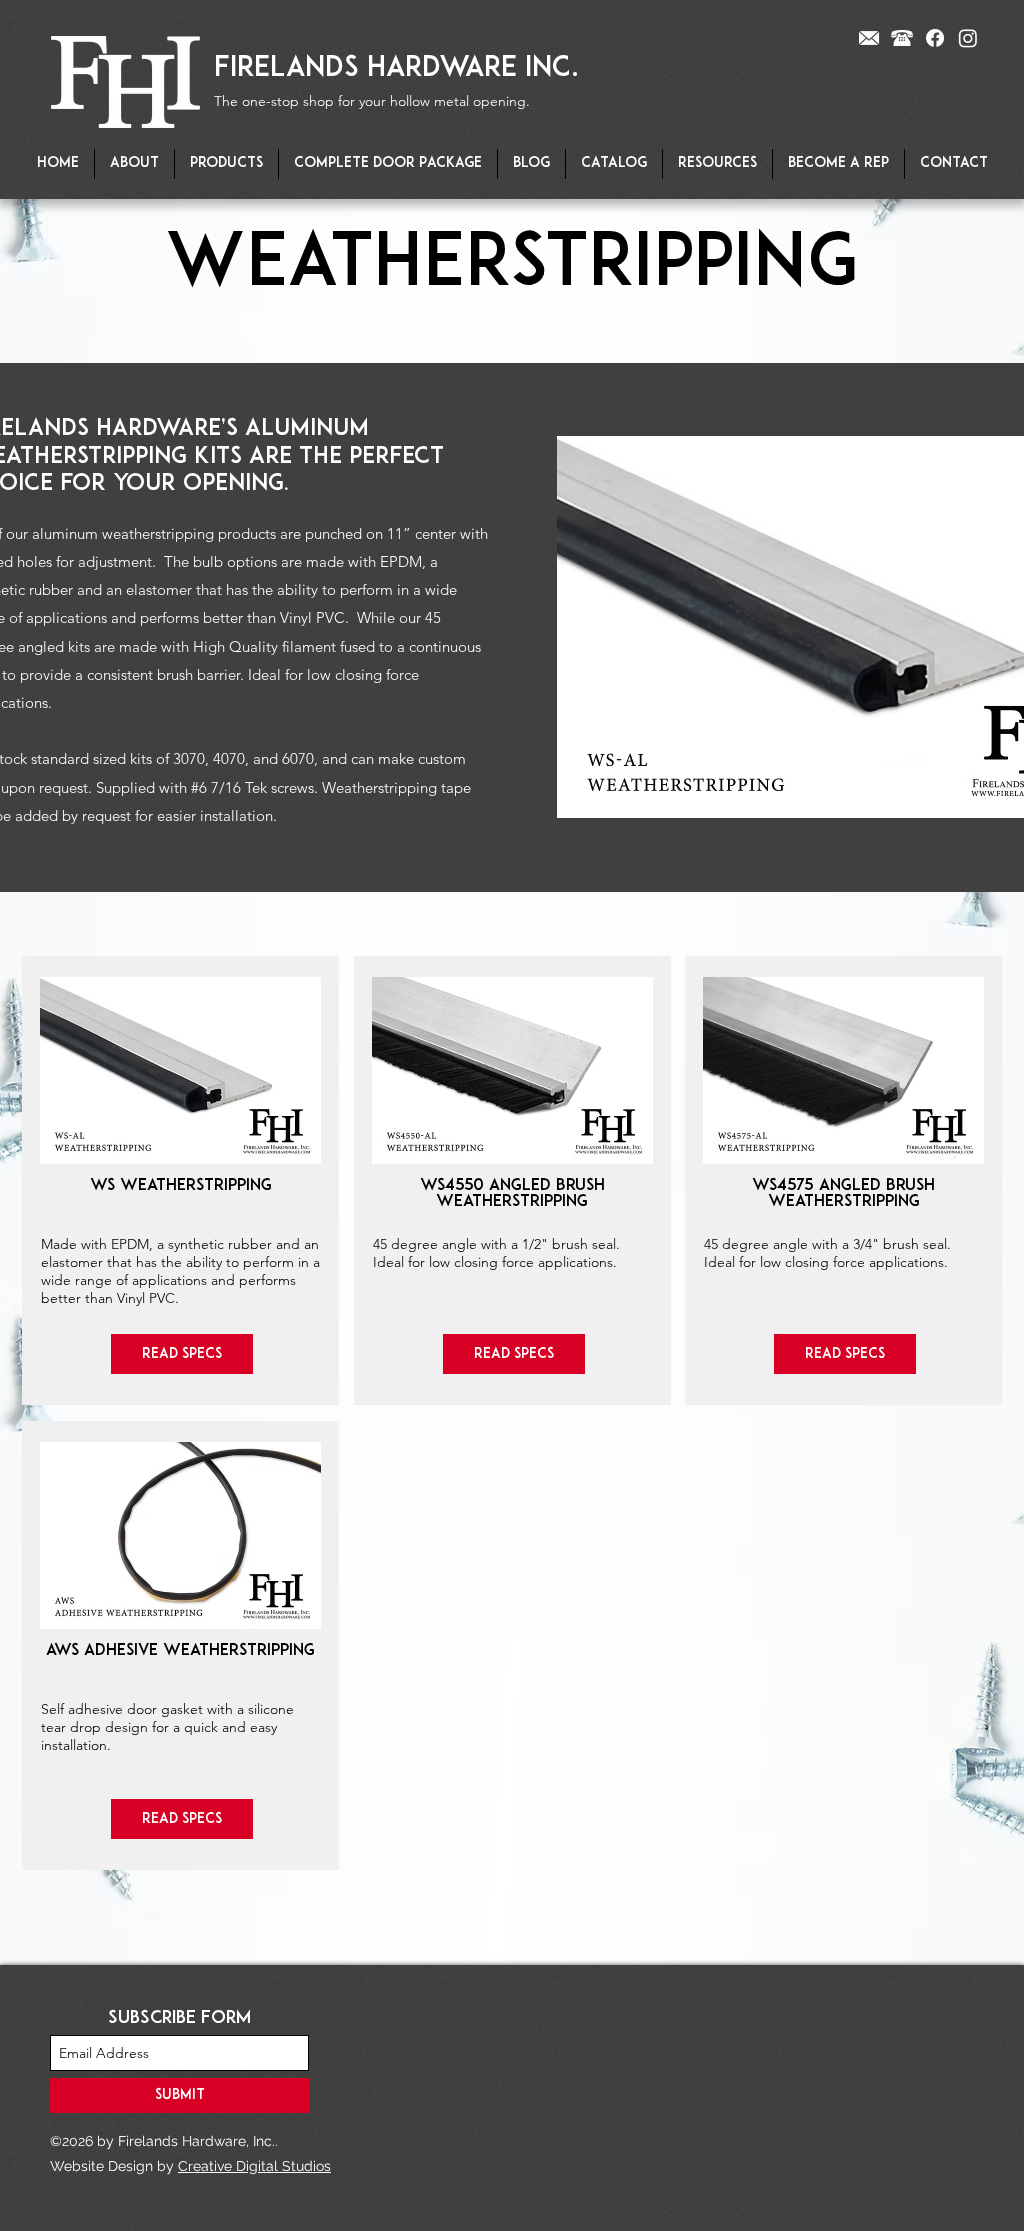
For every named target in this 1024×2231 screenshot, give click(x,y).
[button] (226, 164)
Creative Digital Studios (254, 2166)
